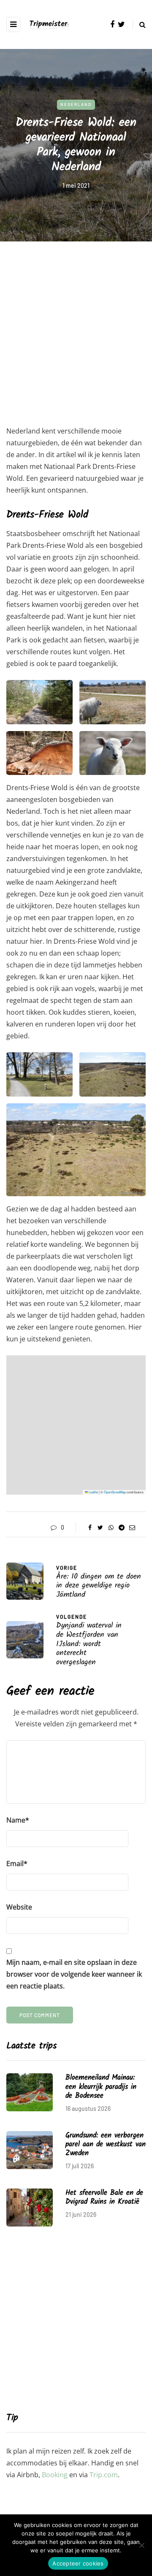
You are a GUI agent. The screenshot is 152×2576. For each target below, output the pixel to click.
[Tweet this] (100, 1528)
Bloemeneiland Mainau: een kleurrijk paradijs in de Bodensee (101, 2087)
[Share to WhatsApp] (111, 1528)
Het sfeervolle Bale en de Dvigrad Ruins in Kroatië (104, 2197)
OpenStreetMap (115, 1492)
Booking (55, 2475)
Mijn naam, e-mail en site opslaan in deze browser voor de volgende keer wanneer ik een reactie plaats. (74, 1974)
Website (19, 1907)
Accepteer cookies (78, 2563)
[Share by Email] (132, 1528)
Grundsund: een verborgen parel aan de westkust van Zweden (106, 2145)
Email (17, 1864)
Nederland (76, 104)
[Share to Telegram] (121, 1528)
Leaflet (93, 1492)
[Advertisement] (76, 339)
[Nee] (141, 2545)
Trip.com (104, 2475)
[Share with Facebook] (90, 1528)
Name (18, 1820)
